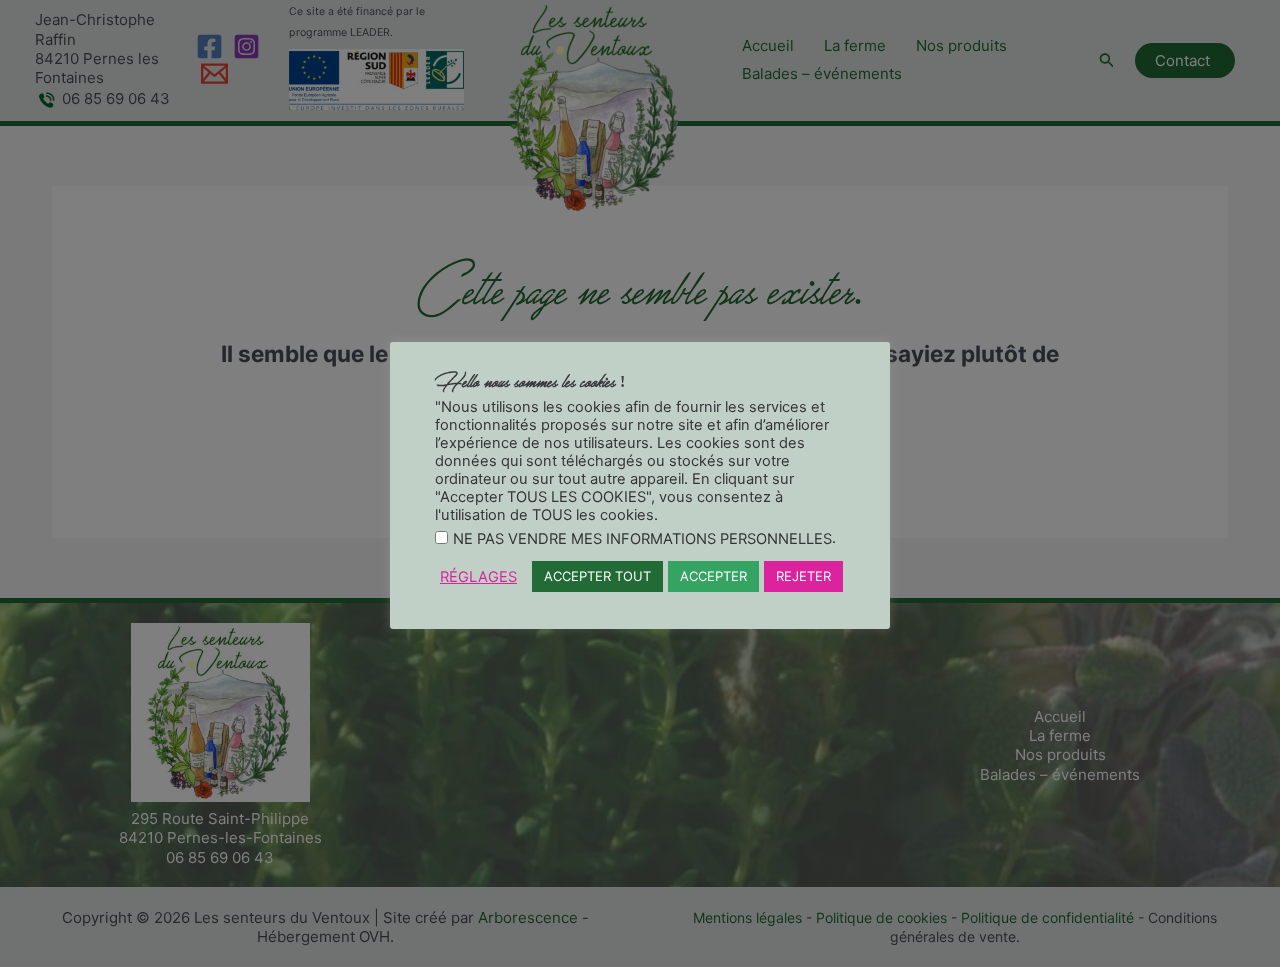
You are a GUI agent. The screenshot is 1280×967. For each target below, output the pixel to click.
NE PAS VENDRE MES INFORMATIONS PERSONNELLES (642, 539)
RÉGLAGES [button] (478, 577)
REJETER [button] (803, 576)
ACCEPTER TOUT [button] (597, 576)
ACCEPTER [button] (713, 576)
